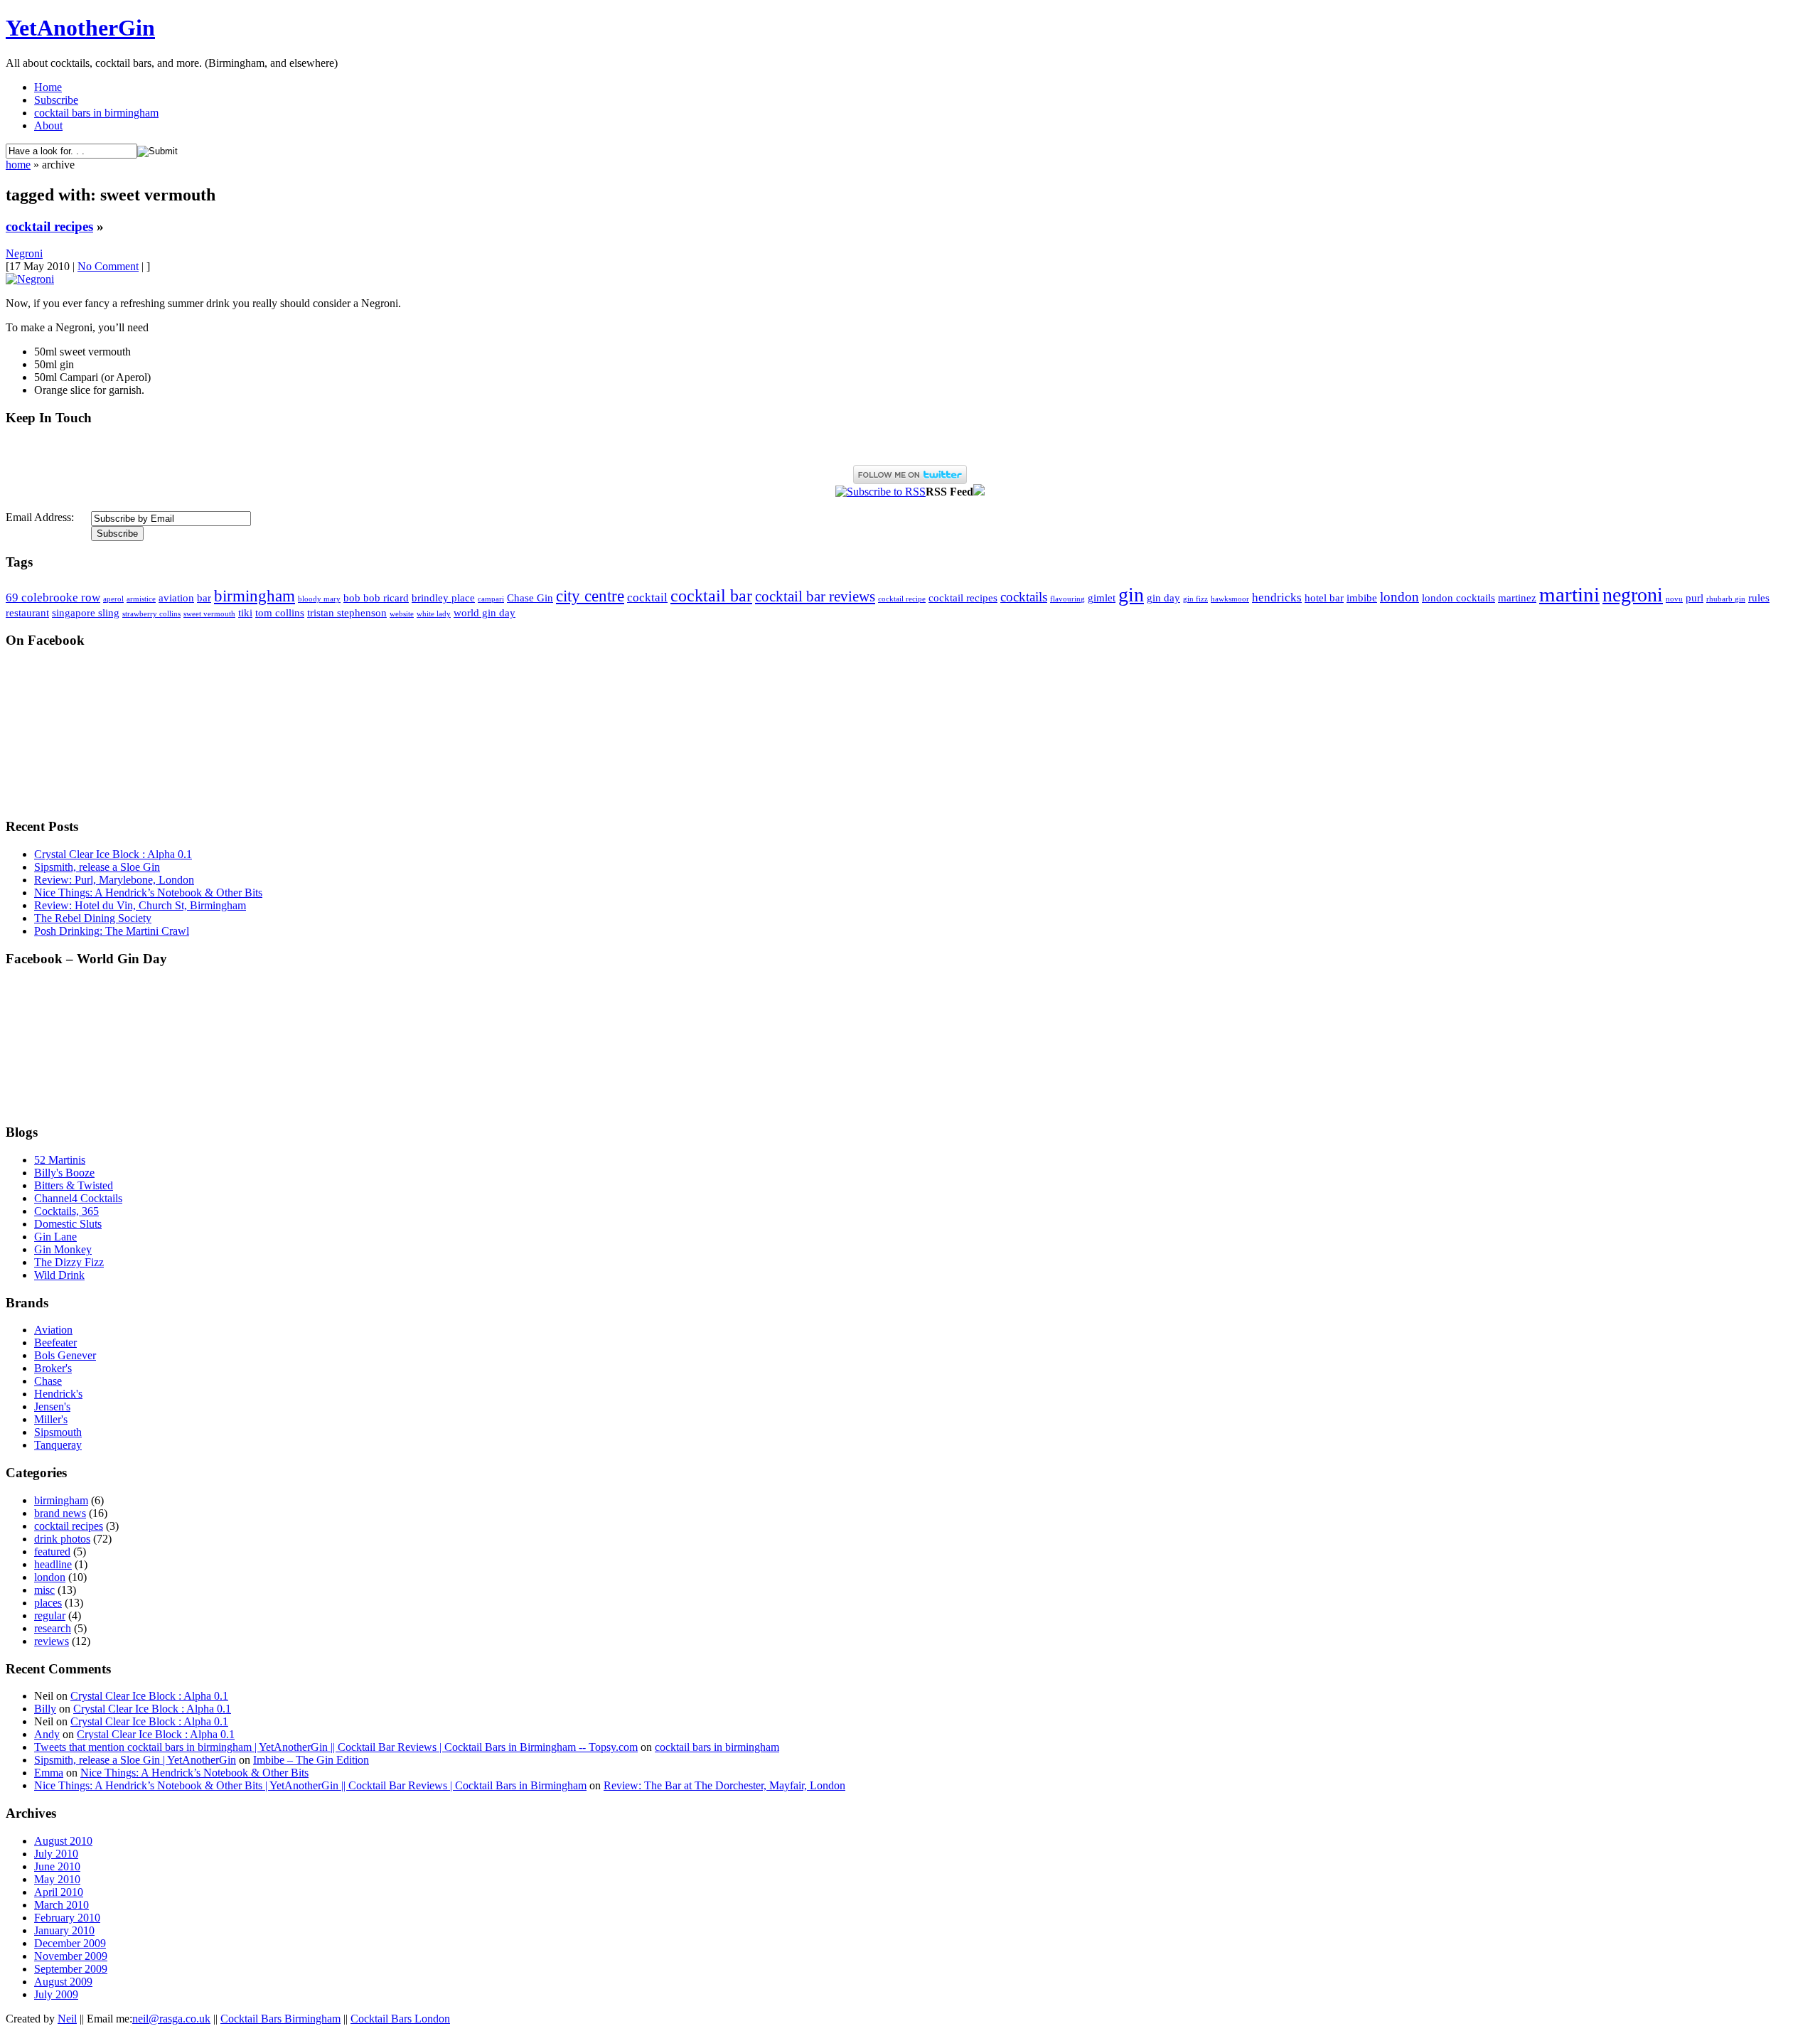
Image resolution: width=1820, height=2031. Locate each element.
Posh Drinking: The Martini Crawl (112, 931)
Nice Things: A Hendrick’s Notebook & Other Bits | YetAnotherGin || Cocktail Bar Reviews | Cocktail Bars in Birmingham (310, 1785)
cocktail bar (711, 596)
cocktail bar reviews (815, 596)
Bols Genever (65, 1355)
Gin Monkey (63, 1249)
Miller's (51, 1419)
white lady (434, 614)
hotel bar (1324, 598)
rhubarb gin (1726, 599)
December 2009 (70, 1943)
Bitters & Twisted (74, 1185)
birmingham (255, 596)
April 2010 (59, 1892)
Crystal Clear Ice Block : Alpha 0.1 (113, 854)
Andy (47, 1734)
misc (44, 1590)
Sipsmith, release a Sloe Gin (97, 867)
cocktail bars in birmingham (96, 113)
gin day (1163, 598)
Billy (45, 1709)
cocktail (647, 597)
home (18, 165)
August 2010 (63, 1841)
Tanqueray (58, 1445)
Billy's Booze (64, 1173)
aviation (176, 598)
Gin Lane (55, 1237)
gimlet (1102, 598)
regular (50, 1615)
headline (53, 1564)
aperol (113, 599)
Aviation (53, 1330)
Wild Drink (59, 1275)
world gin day (485, 613)
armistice (141, 599)
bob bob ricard (376, 598)
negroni (1633, 595)
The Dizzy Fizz (69, 1262)
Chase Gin (530, 598)
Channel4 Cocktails (78, 1198)
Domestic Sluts (68, 1224)
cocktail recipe (902, 599)
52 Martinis (60, 1160)
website (402, 614)
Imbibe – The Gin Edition (311, 1760)
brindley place (443, 598)
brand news (60, 1513)
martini (1569, 594)
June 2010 (57, 1866)
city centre (590, 596)
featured (52, 1552)
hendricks (1277, 597)
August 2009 (63, 1982)
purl (1695, 598)
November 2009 (71, 1956)
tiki (245, 613)
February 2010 (67, 1918)
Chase (48, 1381)
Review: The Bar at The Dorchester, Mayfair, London (724, 1785)
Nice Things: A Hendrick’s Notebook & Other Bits (148, 893)
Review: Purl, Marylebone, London (114, 880)
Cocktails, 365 (66, 1211)
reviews (52, 1641)
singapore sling (86, 613)
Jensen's (52, 1406)
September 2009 (71, 1969)
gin (1131, 595)
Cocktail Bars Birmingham (280, 2019)
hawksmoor (1230, 599)
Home (48, 87)
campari (491, 599)
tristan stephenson (347, 613)
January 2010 (64, 1930)
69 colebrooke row (53, 597)
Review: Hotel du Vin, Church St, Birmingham (140, 905)
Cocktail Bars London (400, 2019)
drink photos (62, 1539)
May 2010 (57, 1879)
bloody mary (319, 599)
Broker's (53, 1368)
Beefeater (55, 1343)
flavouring (1067, 599)
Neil (67, 2019)
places (48, 1603)
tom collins (280, 613)
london (1399, 597)
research (53, 1628)
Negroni (24, 253)
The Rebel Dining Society (93, 918)
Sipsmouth (58, 1432)
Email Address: (40, 517)
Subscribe (56, 100)
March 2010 (61, 1905)
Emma (49, 1773)
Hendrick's (58, 1394)
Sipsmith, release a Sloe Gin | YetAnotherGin (135, 1760)
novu (1674, 599)
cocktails (1024, 597)
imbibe (1362, 598)
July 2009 (56, 1994)
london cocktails (1458, 598)
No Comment (108, 266)
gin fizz (1195, 599)
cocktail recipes (49, 226)
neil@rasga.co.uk (171, 2019)
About (48, 125)
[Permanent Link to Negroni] (30, 279)
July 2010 (56, 1854)
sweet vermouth (209, 614)
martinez (1517, 598)
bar (204, 598)
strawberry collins (151, 614)
